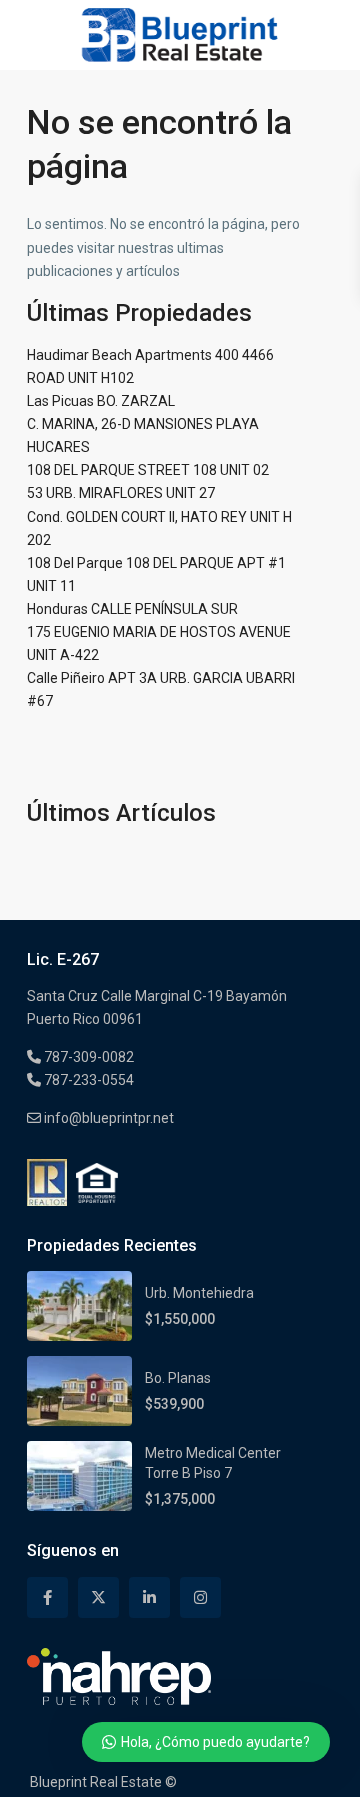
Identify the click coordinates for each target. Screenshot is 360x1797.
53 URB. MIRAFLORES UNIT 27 (121, 493)
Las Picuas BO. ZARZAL (101, 401)
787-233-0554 (87, 1080)
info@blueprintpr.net (107, 1118)
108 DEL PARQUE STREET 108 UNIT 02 (148, 470)
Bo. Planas (178, 1378)
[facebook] (47, 1597)
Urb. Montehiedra (199, 1293)
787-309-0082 (87, 1057)
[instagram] (200, 1597)
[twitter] (98, 1597)
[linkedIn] (149, 1597)
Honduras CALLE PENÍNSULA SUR (132, 609)
